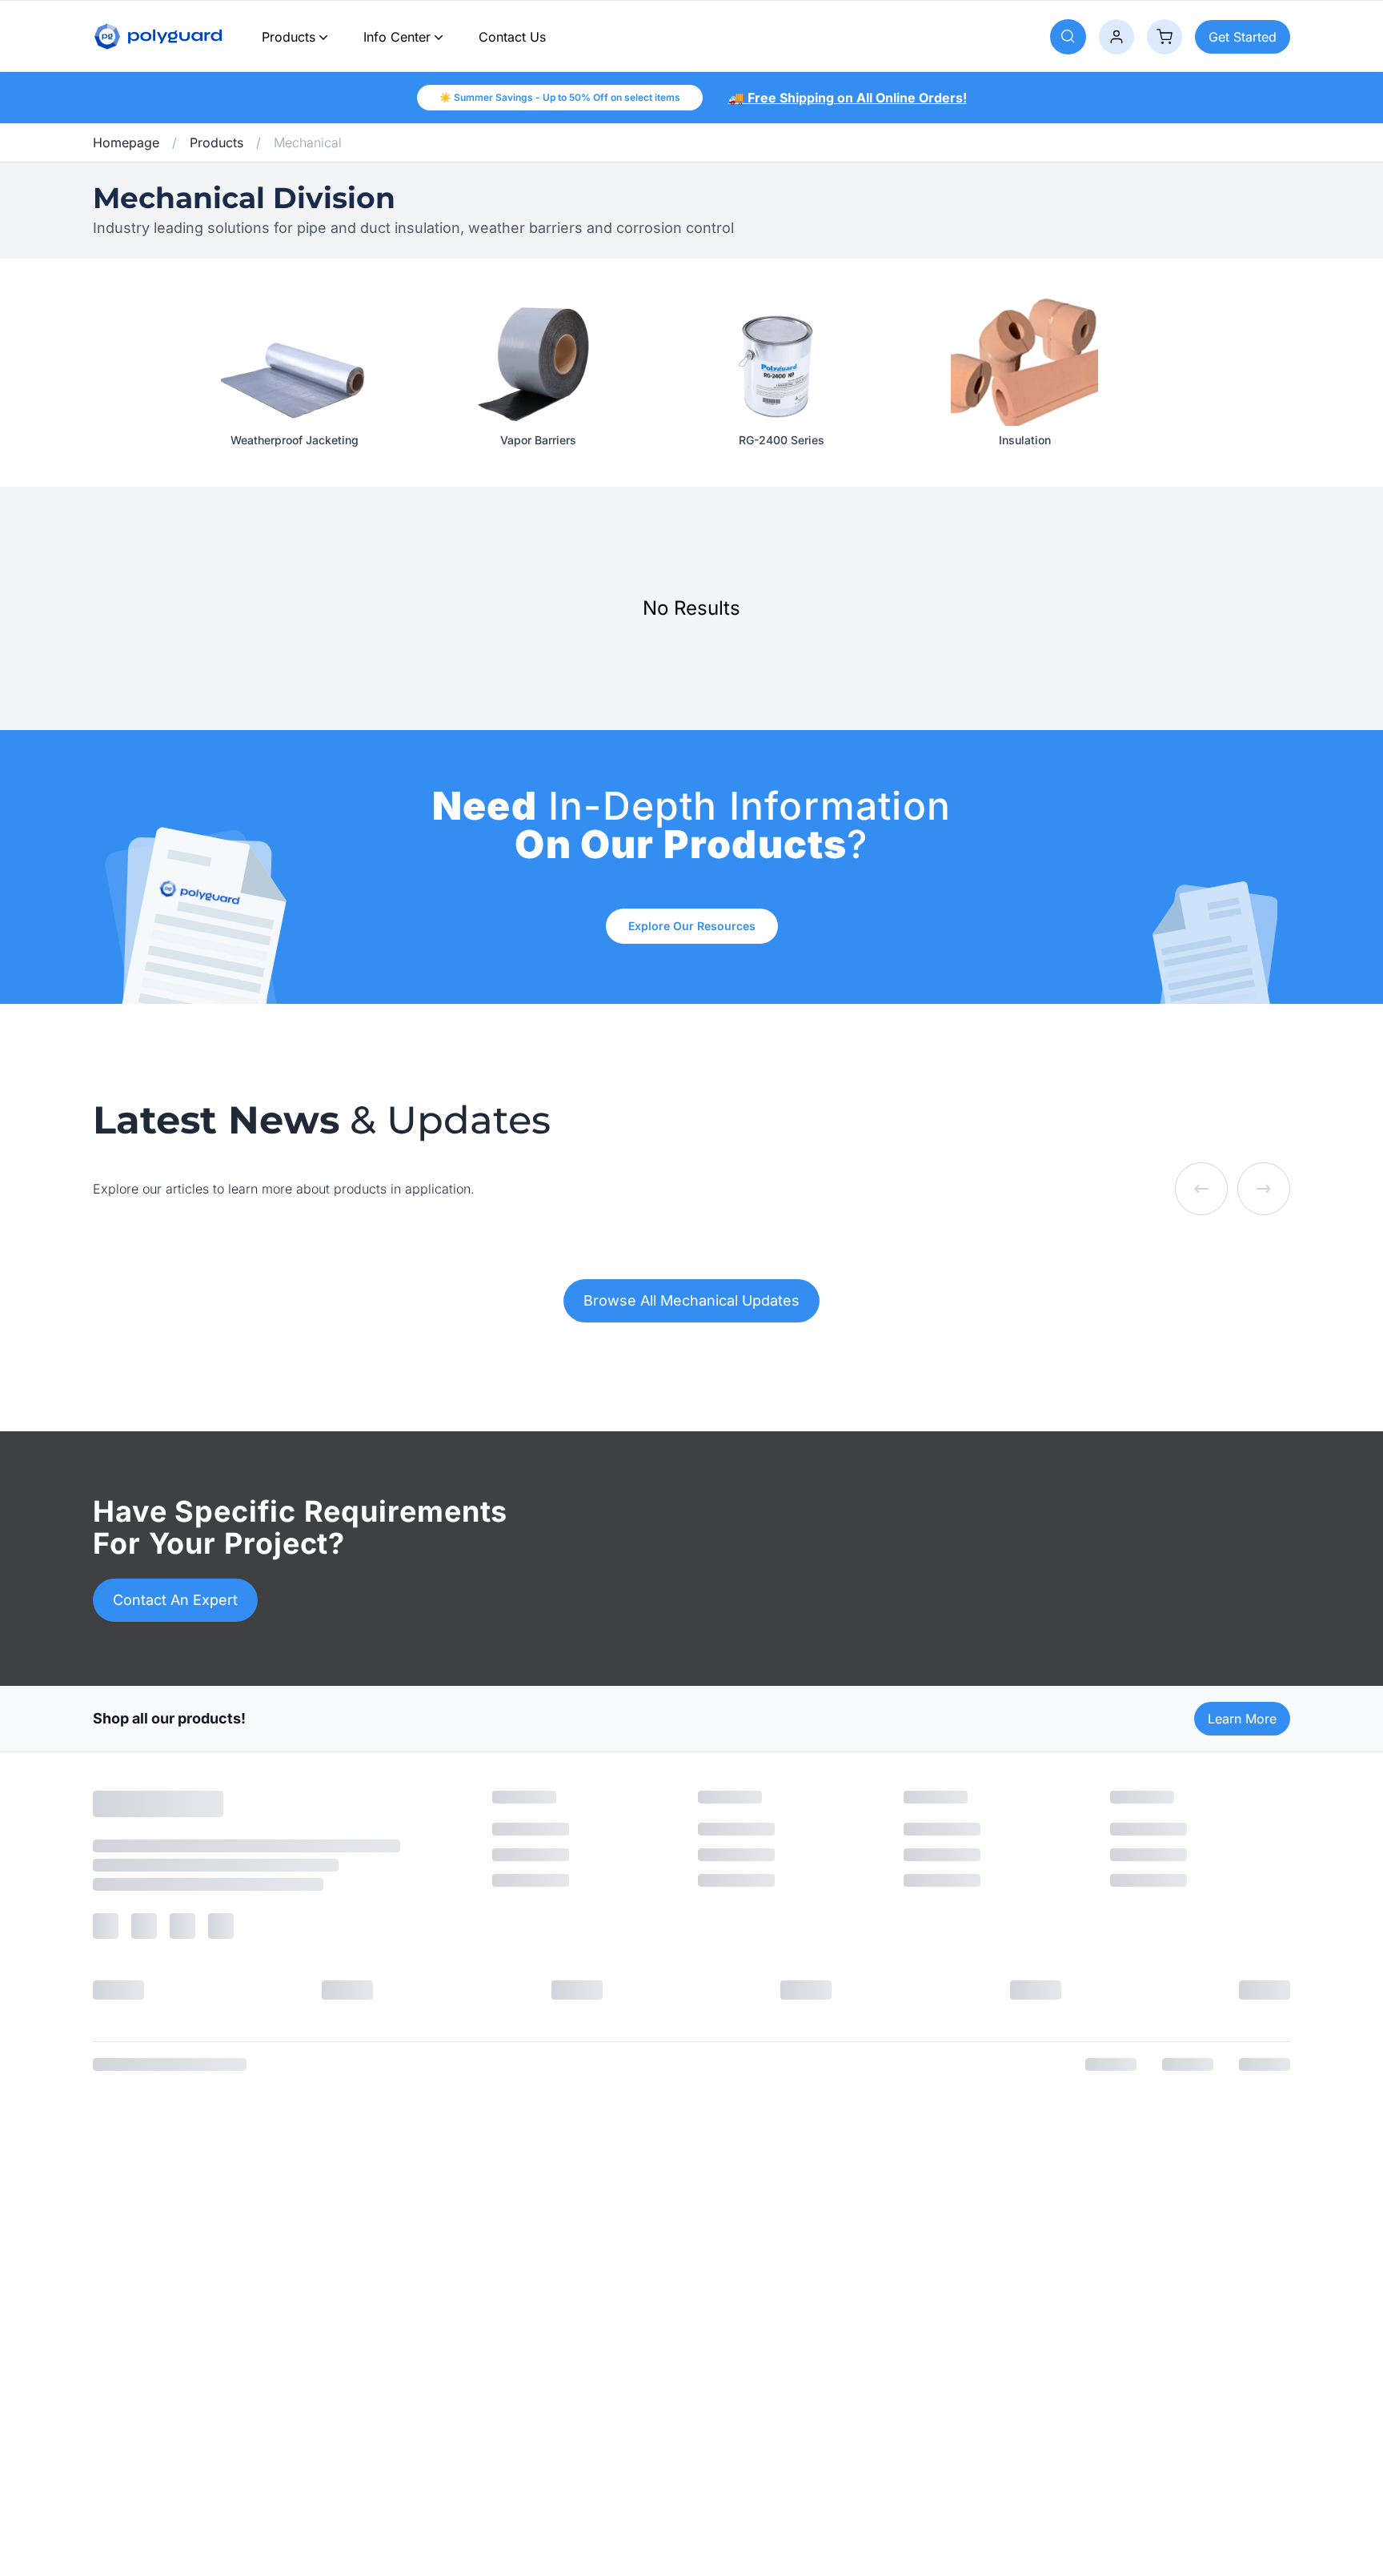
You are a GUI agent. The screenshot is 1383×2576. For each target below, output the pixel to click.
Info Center (397, 37)
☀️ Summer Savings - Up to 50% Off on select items (560, 97)
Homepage (126, 142)
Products (289, 37)
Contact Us (512, 37)
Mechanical (308, 142)
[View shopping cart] (1165, 37)
